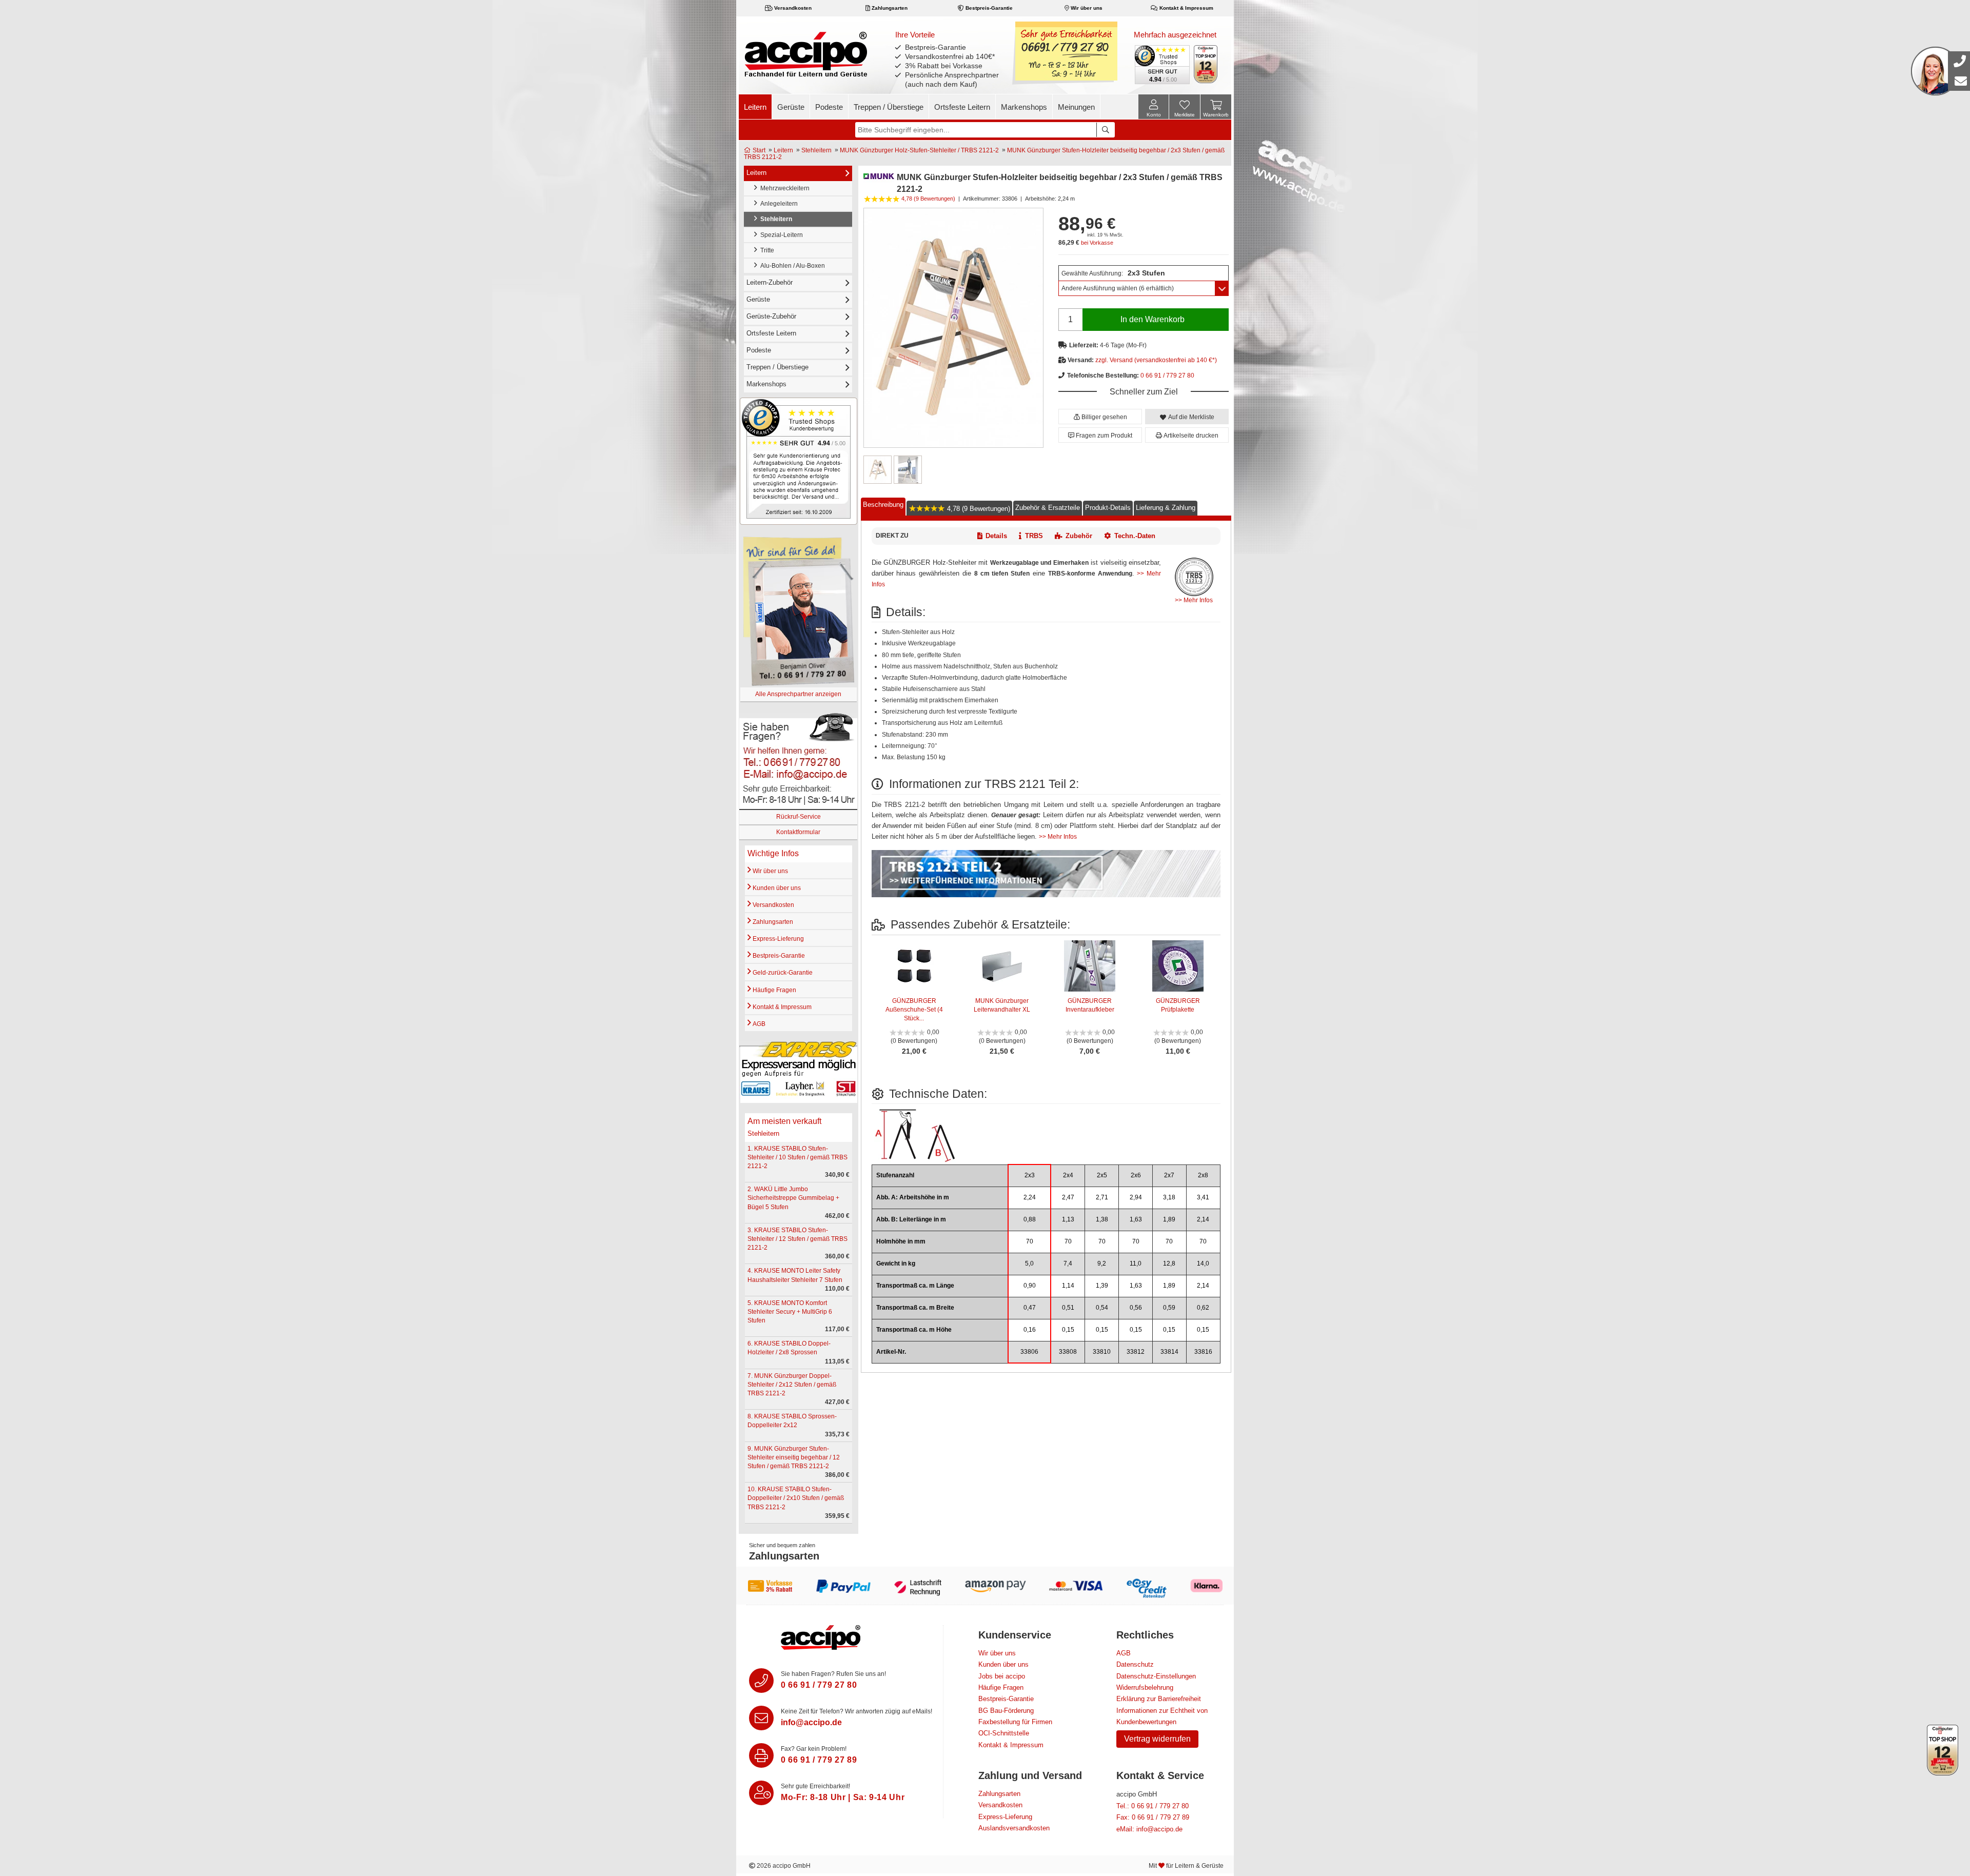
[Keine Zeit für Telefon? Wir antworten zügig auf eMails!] (761, 1718)
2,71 (1102, 1197)
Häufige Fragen (774, 990)
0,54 (1102, 1308)
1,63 (1136, 1219)
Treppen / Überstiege (889, 107)
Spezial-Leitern (780, 235)
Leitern (755, 107)
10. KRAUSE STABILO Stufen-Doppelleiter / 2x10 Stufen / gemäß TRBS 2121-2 (796, 1498)
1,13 (1068, 1219)
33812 (1136, 1352)
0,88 (1030, 1219)
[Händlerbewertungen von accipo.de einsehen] (799, 461)
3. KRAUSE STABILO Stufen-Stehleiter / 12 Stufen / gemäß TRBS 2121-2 (797, 1239)
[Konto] (1154, 107)
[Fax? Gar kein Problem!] (761, 1755)
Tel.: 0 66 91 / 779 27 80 (1153, 1806)
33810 (1102, 1352)
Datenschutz (1135, 1664)
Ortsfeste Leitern (962, 107)
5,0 (1029, 1263)
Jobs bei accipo (1002, 1676)
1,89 (1169, 1219)
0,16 (1030, 1330)
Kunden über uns (776, 888)
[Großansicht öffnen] (953, 328)
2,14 (1203, 1219)
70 (1030, 1241)
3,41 (1203, 1197)
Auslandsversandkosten (1014, 1828)
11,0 (1136, 1263)
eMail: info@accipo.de (1149, 1829)
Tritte (766, 250)
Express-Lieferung (777, 939)
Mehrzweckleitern (783, 188)
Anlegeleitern (777, 204)
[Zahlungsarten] (985, 1586)
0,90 (1030, 1286)
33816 (1203, 1352)
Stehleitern (816, 150)
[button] (1100, 417)
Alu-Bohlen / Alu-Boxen (791, 266)
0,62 (1203, 1308)
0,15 (1068, 1330)
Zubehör (1079, 536)
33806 (1029, 1352)
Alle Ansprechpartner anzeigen (798, 694)
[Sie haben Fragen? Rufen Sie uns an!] (761, 1681)
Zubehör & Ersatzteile (1048, 507)
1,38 (1102, 1219)
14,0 (1203, 1263)
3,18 (1169, 1197)
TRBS (1034, 536)
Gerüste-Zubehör (771, 316)
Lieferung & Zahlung (1166, 507)
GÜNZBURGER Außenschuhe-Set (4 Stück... (914, 1010)
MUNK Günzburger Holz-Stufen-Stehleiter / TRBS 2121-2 (919, 150)
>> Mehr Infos (1194, 600)
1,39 (1102, 1286)
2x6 (1136, 1175)
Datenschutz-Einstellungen (1156, 1676)
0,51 (1068, 1308)
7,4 (1068, 1263)
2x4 (1068, 1175)
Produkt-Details (1108, 507)
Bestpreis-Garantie (988, 8)
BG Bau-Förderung (1006, 1711)
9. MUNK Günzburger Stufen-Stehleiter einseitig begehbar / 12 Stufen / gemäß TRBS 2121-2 (794, 1457)
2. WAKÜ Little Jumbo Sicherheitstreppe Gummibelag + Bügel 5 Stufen (793, 1198)
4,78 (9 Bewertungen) (978, 508)
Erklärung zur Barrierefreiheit (1159, 1699)
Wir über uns (1086, 8)
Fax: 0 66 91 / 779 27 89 (1153, 1817)
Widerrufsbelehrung (1145, 1687)
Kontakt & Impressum (1186, 8)
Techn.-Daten (1135, 536)
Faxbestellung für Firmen (1015, 1722)
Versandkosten (792, 8)
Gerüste (791, 107)
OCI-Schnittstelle (1004, 1733)
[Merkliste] (1185, 108)
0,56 (1136, 1308)
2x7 (1169, 1175)
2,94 (1136, 1197)
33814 (1169, 1352)
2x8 (1203, 1175)
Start (758, 150)
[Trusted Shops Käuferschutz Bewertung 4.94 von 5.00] (1161, 64)
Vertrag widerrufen (1157, 1739)
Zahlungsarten (889, 8)
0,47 (1030, 1308)
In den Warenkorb (1153, 319)
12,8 (1169, 1263)
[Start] (806, 54)
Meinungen (1076, 107)
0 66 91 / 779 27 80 (1167, 376)
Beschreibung (883, 504)
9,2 (1102, 1263)
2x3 (1030, 1175)
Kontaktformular (798, 832)
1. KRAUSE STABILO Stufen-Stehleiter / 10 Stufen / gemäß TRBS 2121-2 (797, 1157)
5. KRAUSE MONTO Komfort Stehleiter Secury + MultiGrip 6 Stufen (790, 1312)
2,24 (1030, 1197)
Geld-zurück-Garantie (782, 973)
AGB (758, 1024)
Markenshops (1024, 107)
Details (996, 536)
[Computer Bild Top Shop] (1206, 64)
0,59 (1169, 1308)
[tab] (883, 507)
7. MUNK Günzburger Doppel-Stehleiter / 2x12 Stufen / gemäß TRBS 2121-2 (792, 1385)
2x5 (1102, 1175)
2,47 (1068, 1197)
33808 (1068, 1352)
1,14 (1068, 1286)
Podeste (829, 107)
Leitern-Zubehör (770, 282)
